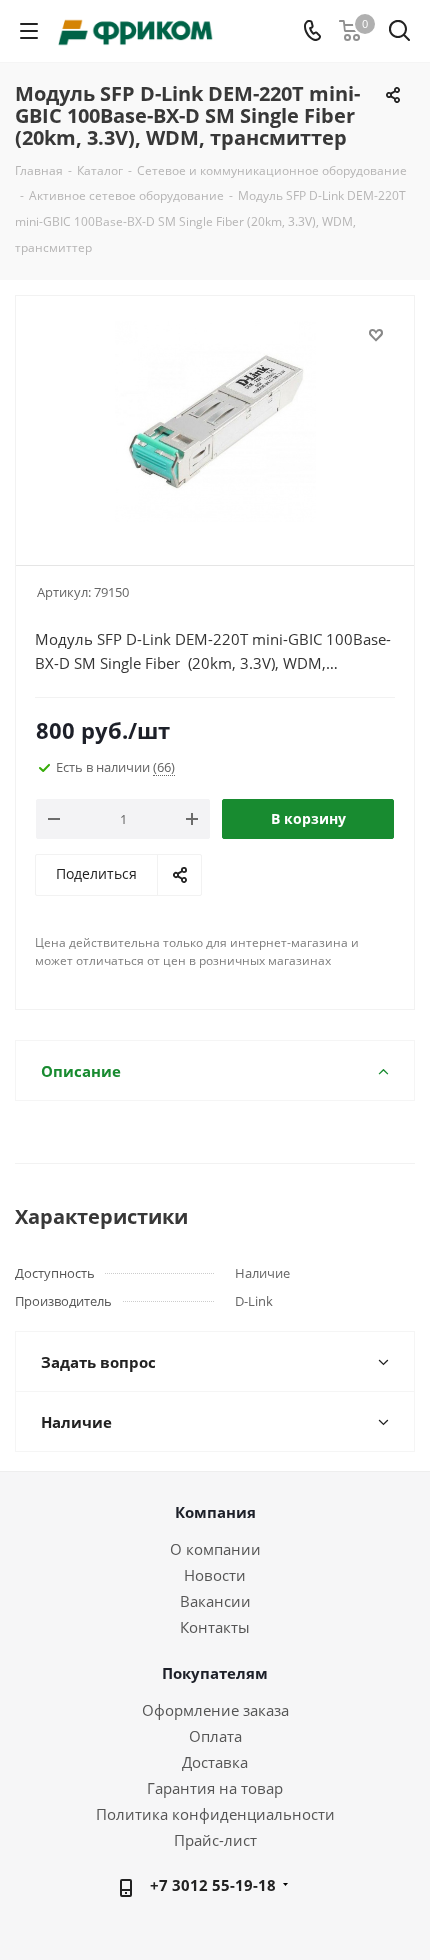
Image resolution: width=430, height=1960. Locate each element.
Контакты (215, 1627)
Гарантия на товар (215, 1788)
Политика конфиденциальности (215, 1814)
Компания (215, 1512)
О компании (215, 1549)
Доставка (215, 1762)
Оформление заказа (215, 1710)
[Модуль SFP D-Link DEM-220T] (215, 421)
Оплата (215, 1736)
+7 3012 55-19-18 (213, 1885)
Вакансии (215, 1601)
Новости (215, 1575)
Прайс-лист (215, 1840)
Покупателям (215, 1673)
